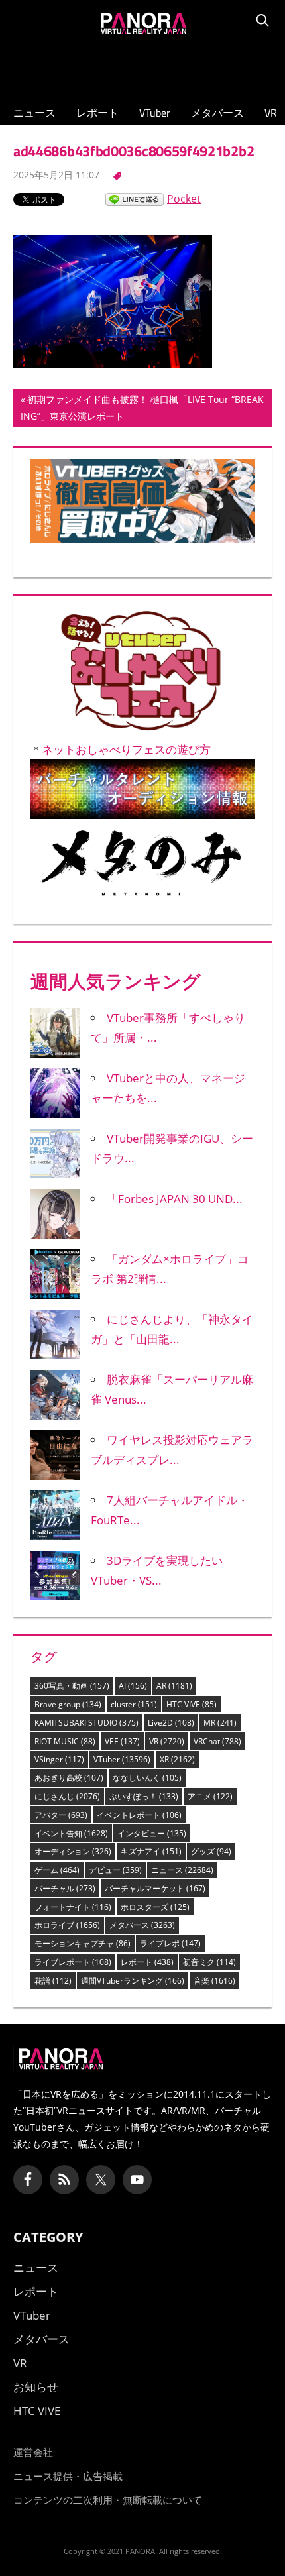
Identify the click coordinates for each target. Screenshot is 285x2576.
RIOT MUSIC (65, 1741)
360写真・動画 (72, 1686)
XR (177, 1759)
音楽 (214, 1981)
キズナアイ (151, 1851)
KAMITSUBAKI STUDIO (86, 1723)
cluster (134, 1704)
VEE (122, 1741)
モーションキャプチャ (83, 1943)
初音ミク (209, 1962)
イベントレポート (139, 1815)
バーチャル (65, 1888)
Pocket (184, 199)
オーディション (73, 1851)
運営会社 (33, 2452)
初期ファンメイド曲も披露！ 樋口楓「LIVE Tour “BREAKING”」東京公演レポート (142, 410)
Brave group (68, 1704)
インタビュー (152, 1833)
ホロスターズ (155, 1907)
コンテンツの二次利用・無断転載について (108, 2500)
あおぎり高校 (69, 1778)
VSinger (59, 1759)
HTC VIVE (192, 1704)
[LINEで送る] (135, 199)
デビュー (115, 1870)
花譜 (53, 1981)
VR (271, 113)
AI (133, 1686)
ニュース (34, 113)
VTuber (155, 113)
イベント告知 (71, 1833)
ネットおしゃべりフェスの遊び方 (126, 749)
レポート (97, 113)
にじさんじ (67, 1796)
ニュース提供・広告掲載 (68, 2476)
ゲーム (57, 1870)
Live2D (171, 1723)
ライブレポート (73, 1962)
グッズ (211, 1851)
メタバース (217, 113)
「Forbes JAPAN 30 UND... (175, 1199)
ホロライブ (67, 1925)
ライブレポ (170, 1943)
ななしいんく (147, 1778)
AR (174, 1686)
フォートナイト (73, 1907)
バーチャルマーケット (155, 1888)
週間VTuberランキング (133, 1981)
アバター (61, 1815)
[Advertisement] (142, 67)
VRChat (217, 1741)
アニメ (210, 1796)
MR (220, 1723)
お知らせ (36, 2387)
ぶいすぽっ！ (144, 1796)
